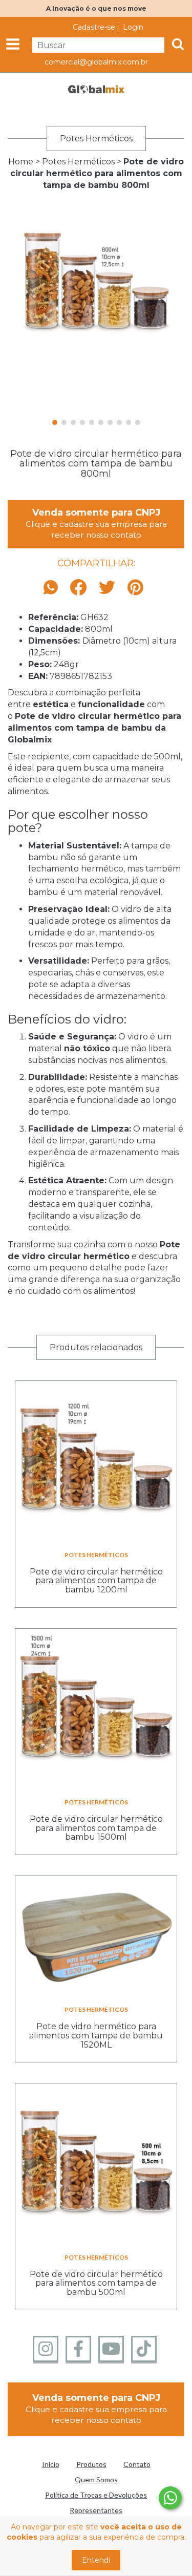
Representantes (96, 2510)
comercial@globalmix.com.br (96, 62)
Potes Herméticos (78, 162)
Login (133, 27)
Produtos (91, 2464)
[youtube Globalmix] (111, 2349)
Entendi (96, 2560)
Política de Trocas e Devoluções (96, 2495)
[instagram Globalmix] (46, 2349)
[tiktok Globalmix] (144, 2349)
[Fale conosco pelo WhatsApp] (170, 2498)
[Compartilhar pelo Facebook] (78, 588)
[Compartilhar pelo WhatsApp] (53, 588)
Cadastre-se (94, 27)
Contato (137, 2464)
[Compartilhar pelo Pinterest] (135, 588)
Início (51, 2464)
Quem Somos (96, 2479)
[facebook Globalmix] (78, 2349)
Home (21, 162)
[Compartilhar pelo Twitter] (107, 588)
